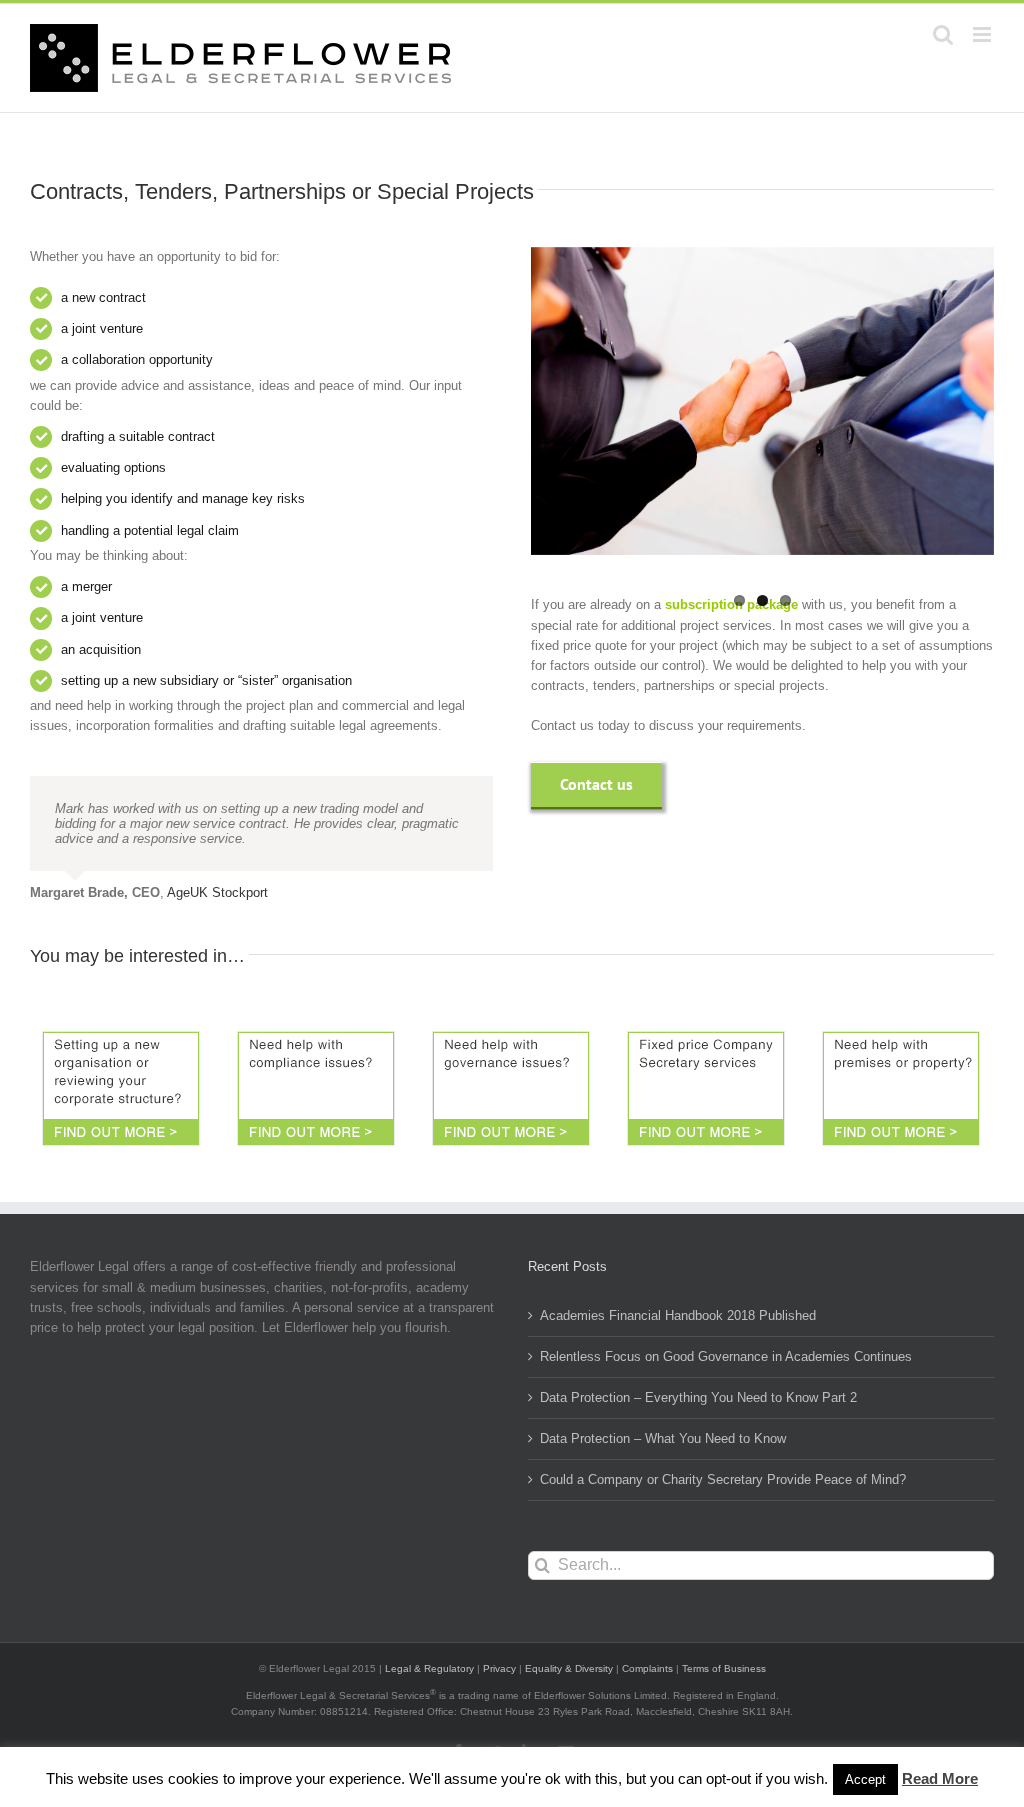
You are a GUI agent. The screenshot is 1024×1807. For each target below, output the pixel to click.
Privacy (499, 1668)
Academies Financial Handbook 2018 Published (678, 1315)
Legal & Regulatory (429, 1668)
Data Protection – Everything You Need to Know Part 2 (698, 1397)
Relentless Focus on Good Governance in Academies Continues (726, 1356)
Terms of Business (724, 1668)
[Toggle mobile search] (943, 34)
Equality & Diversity (569, 1668)
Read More (940, 1778)
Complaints (647, 1668)
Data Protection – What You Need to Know (663, 1438)
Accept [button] (865, 1779)
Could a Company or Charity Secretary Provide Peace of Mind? (723, 1479)
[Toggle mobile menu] (983, 34)
